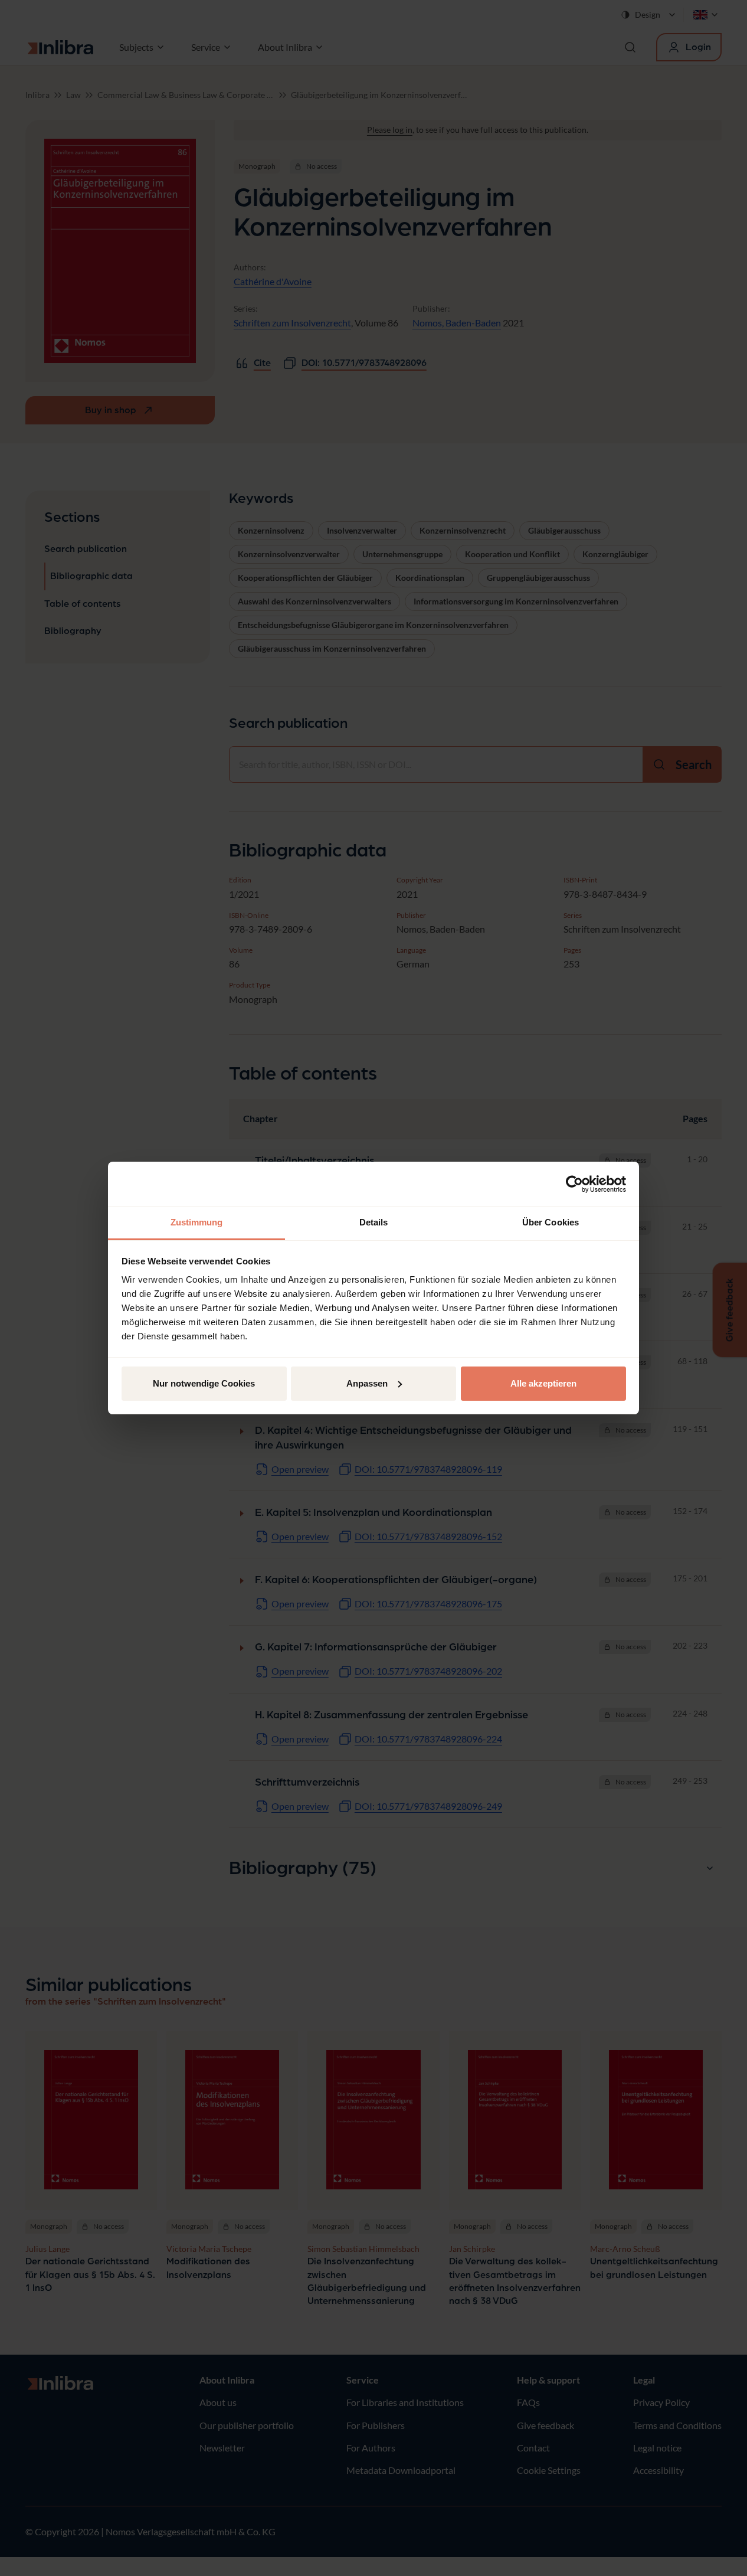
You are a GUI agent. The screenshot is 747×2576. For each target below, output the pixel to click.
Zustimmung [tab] (197, 1222)
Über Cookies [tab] (551, 1222)
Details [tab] (374, 1222)
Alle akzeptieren (543, 1383)
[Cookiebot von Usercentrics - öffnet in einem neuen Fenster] (574, 1184)
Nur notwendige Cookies (204, 1383)
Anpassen (367, 1383)
